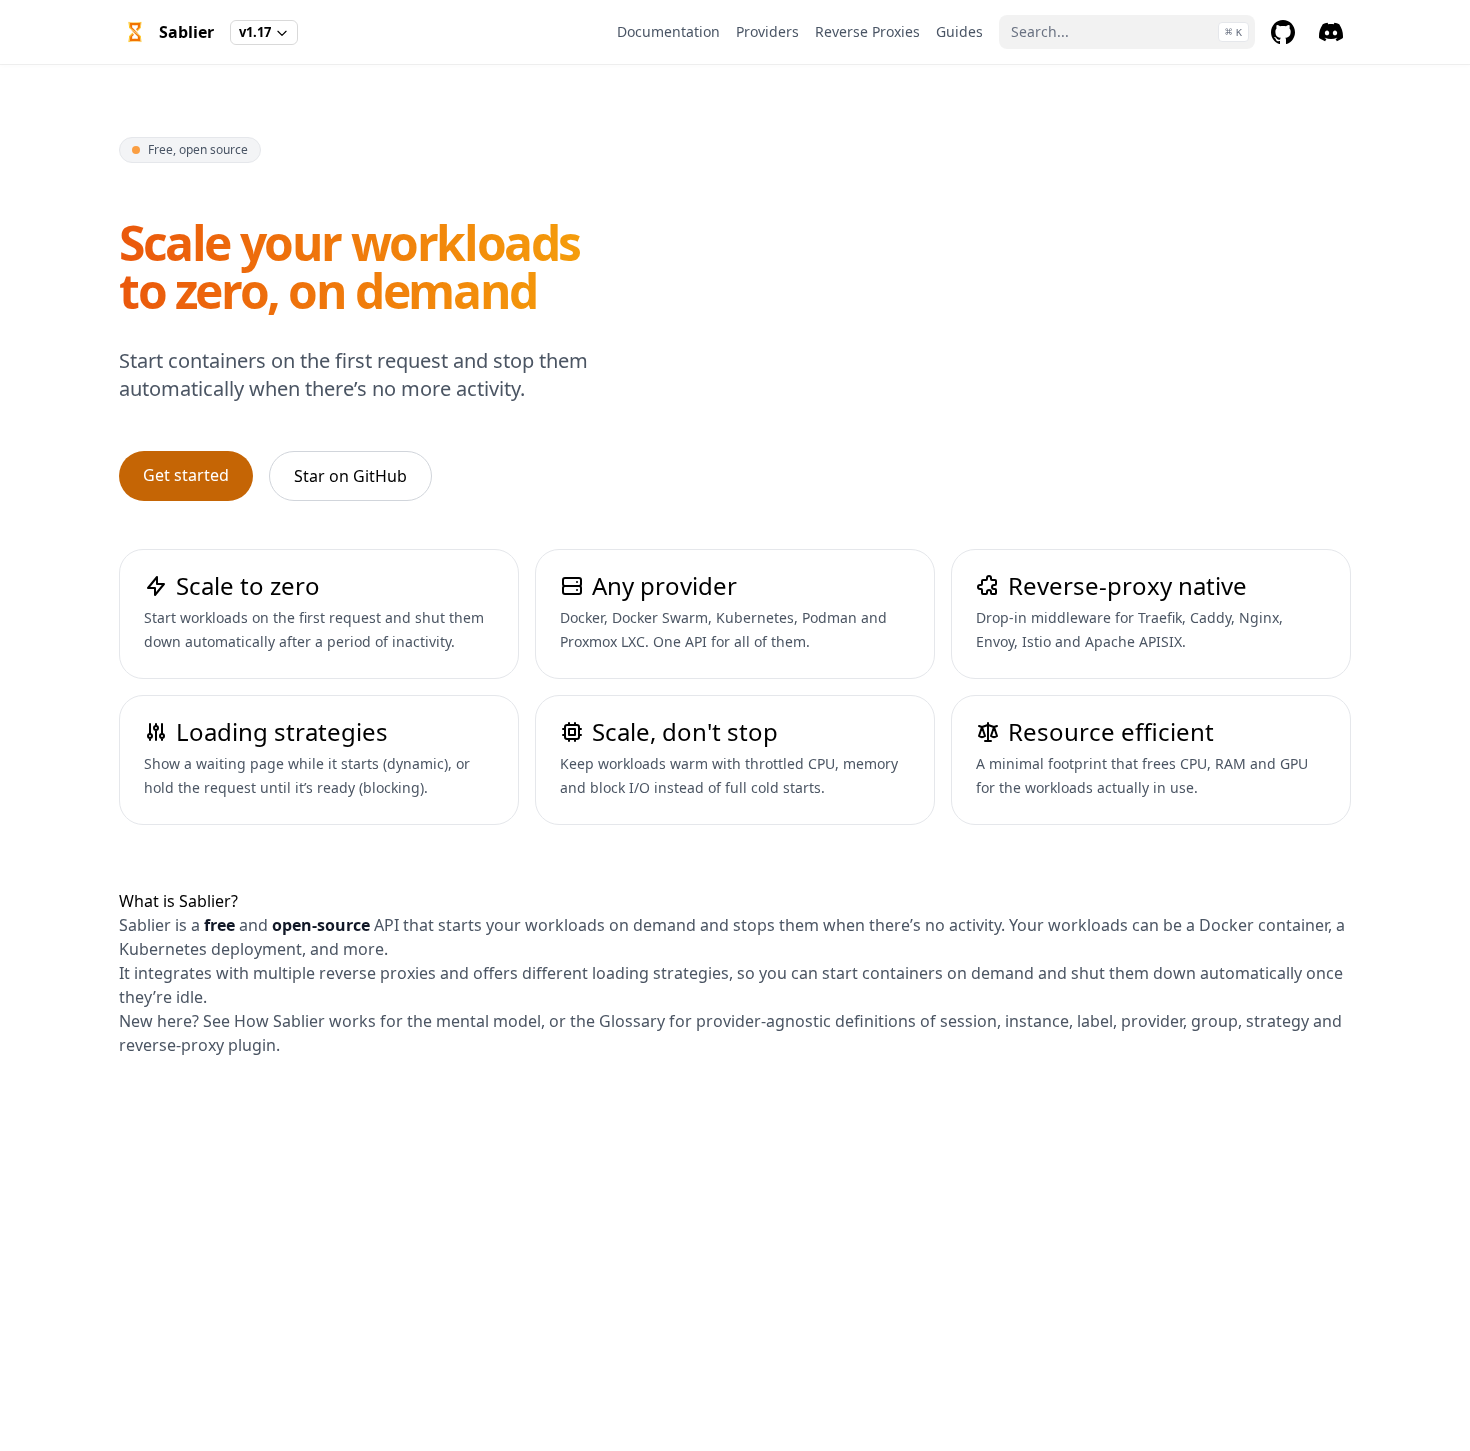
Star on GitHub (350, 476)
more (363, 949)
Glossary (632, 1021)
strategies (691, 973)
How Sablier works (305, 1021)
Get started (186, 475)
